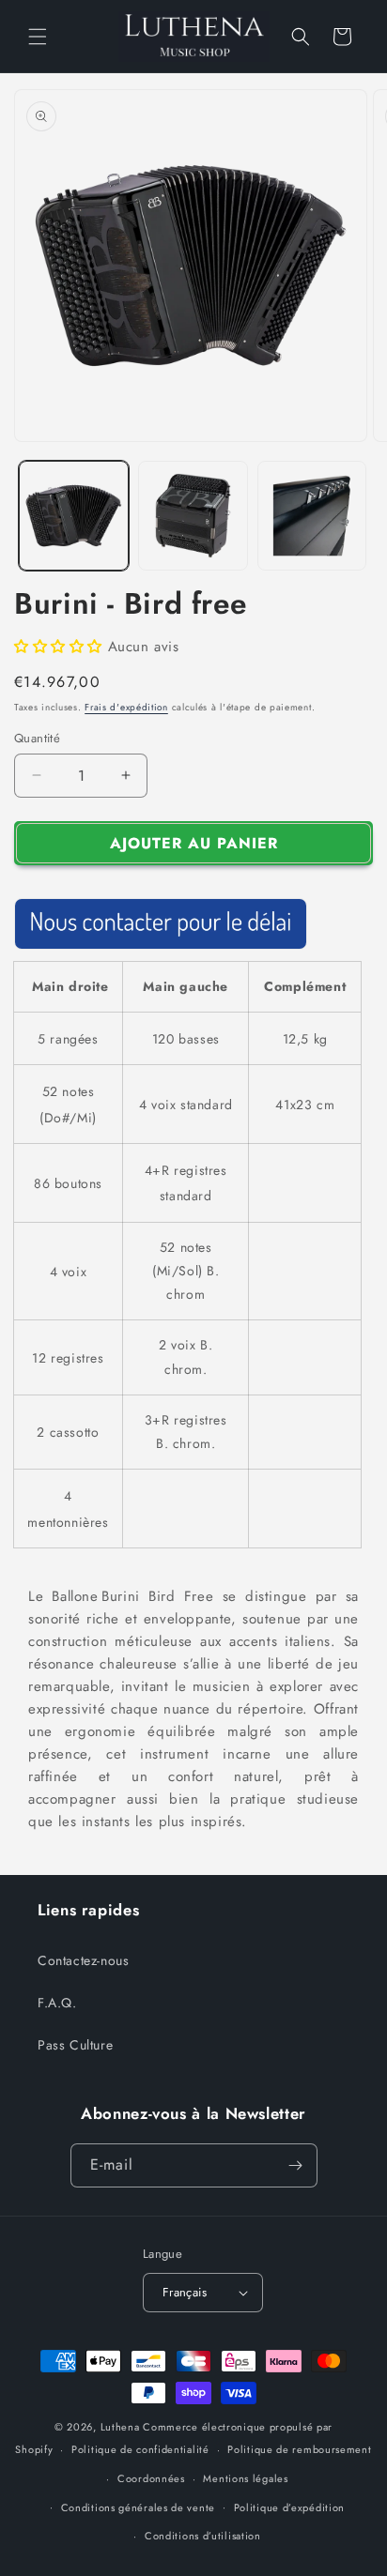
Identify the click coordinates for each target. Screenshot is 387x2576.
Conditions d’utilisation (203, 2536)
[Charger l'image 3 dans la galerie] (312, 516)
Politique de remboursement (299, 2449)
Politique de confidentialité (140, 2449)
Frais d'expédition (126, 707)
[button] (38, 37)
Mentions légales (245, 2478)
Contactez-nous (83, 1960)
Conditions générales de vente (138, 2507)
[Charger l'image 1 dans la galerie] (74, 516)
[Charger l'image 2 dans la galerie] (193, 516)
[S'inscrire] (296, 2165)
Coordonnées (151, 2478)
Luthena (120, 2427)
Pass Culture (75, 2045)
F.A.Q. (57, 2003)
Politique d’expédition (289, 2507)
